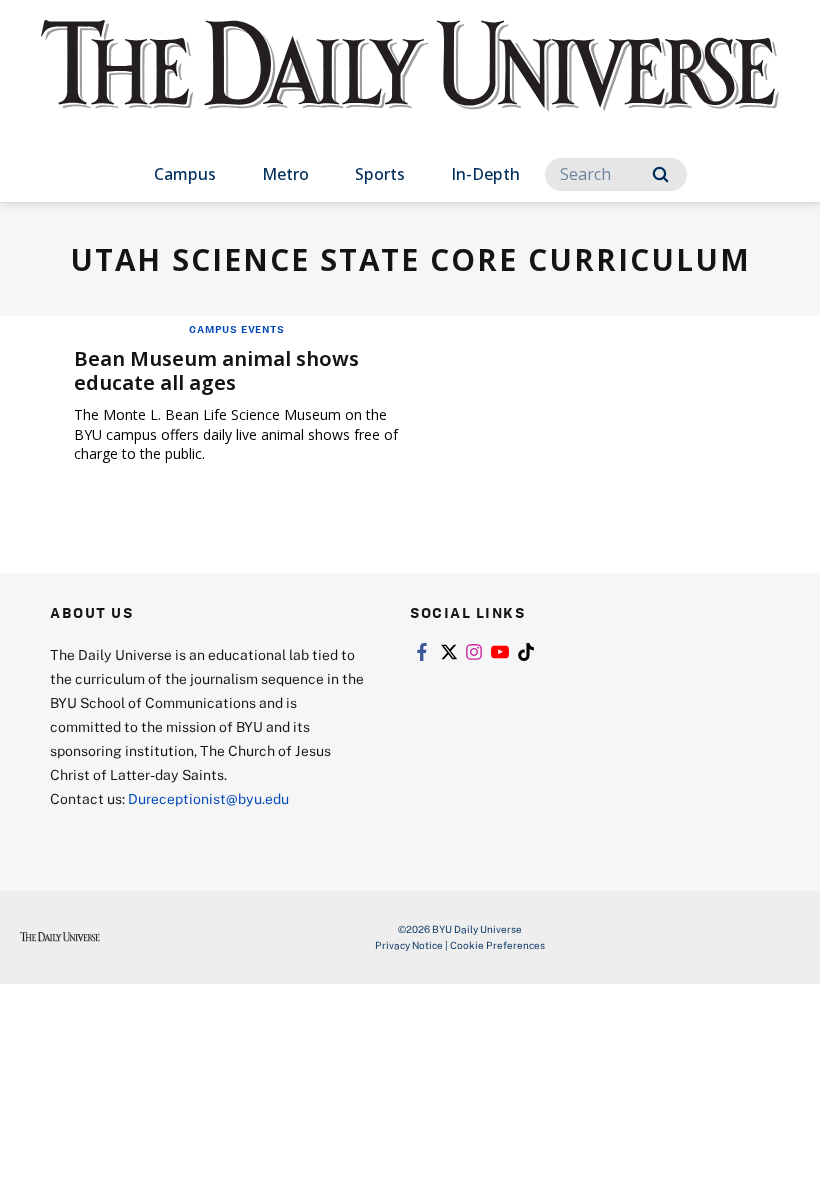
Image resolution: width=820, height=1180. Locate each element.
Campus (185, 174)
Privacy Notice (409, 945)
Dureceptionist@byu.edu (208, 798)
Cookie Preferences (497, 945)
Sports (380, 174)
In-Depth (485, 174)
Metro (285, 174)
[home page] (410, 84)
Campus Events (236, 329)
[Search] (660, 174)
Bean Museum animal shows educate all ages (216, 370)
